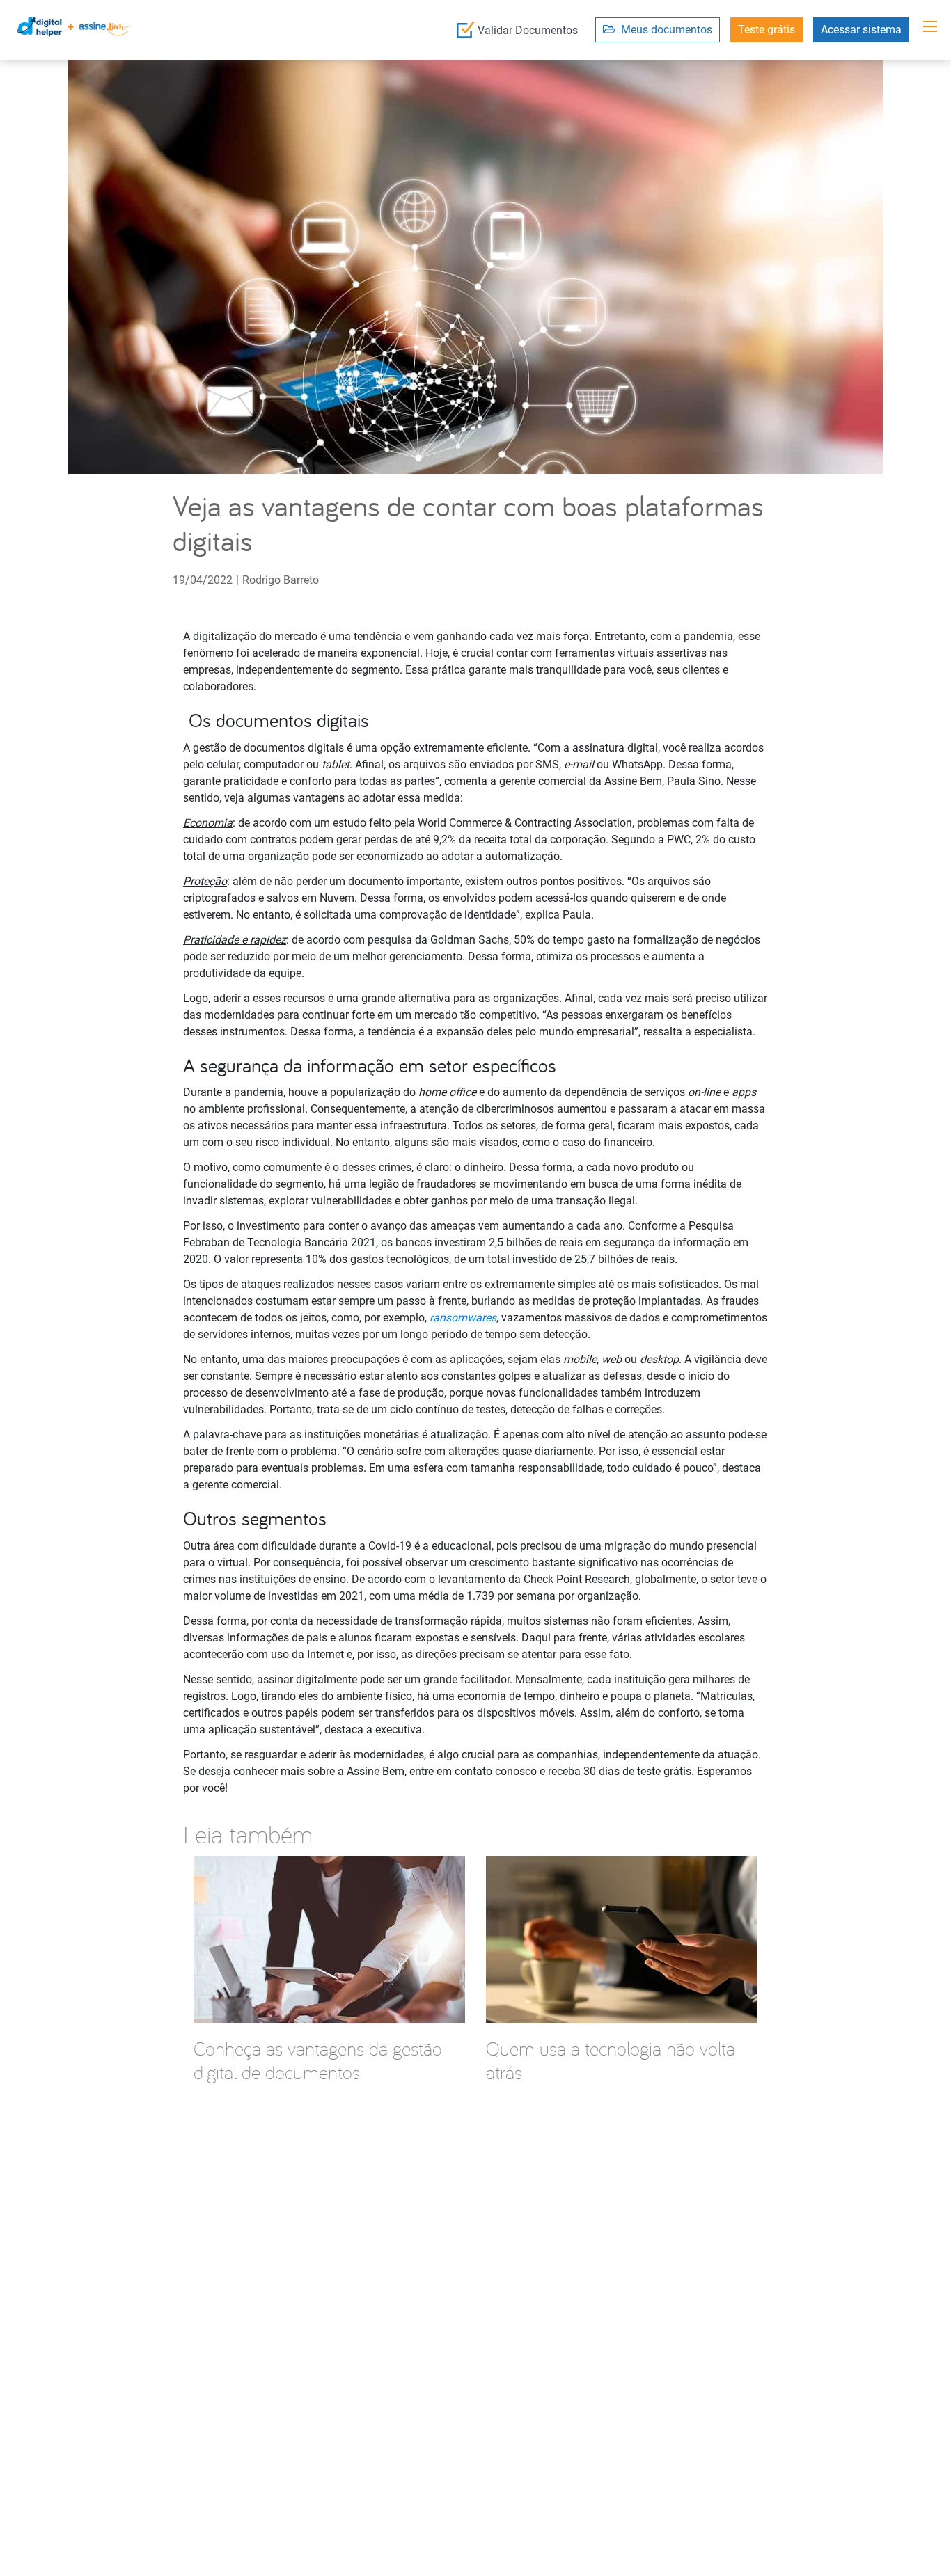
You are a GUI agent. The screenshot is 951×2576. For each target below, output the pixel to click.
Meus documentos (664, 30)
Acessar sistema (861, 30)
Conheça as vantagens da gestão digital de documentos (318, 2060)
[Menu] (930, 26)
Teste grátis (767, 30)
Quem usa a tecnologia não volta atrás (611, 2060)
